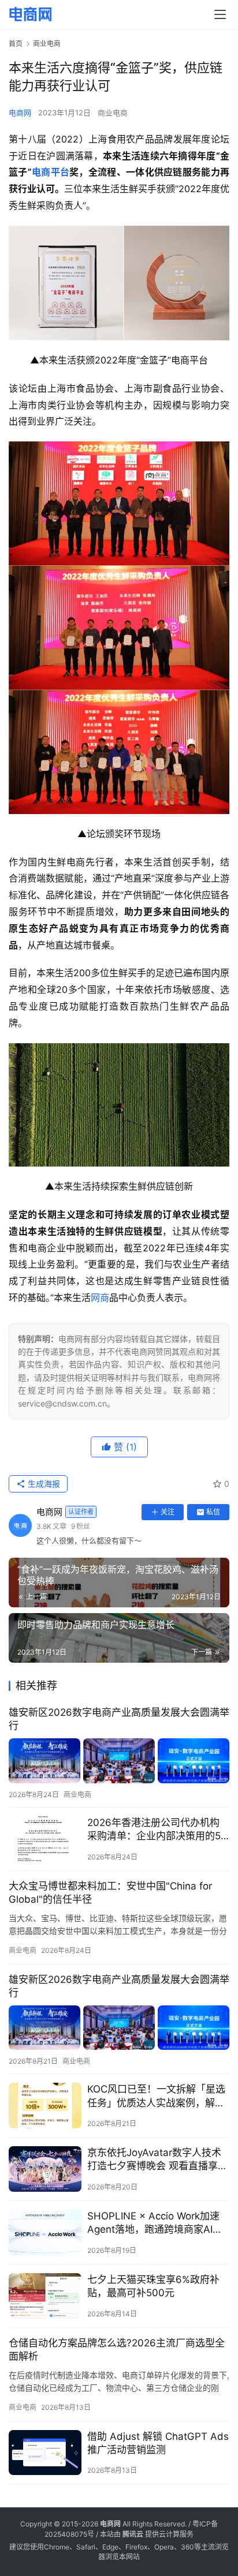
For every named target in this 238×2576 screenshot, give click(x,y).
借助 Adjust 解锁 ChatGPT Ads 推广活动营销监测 (158, 2443)
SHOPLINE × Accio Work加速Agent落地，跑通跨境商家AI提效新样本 (155, 2223)
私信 (213, 1512)
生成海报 (43, 1484)
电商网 (20, 113)
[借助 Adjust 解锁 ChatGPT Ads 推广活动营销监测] (45, 2453)
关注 (168, 1512)
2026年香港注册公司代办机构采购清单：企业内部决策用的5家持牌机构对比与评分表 (154, 1830)
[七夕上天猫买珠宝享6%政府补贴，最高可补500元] (45, 2296)
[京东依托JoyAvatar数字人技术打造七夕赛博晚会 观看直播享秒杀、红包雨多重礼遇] (45, 2169)
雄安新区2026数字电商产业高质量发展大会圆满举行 (119, 1719)
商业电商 (113, 113)
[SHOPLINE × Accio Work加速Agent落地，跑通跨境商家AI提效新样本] (45, 2232)
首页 (16, 44)
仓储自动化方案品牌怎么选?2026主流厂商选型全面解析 (117, 2350)
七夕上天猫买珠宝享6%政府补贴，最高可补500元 (153, 2286)
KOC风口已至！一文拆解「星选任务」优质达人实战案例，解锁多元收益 (156, 2096)
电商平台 (51, 172)
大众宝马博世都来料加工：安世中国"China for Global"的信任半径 (110, 1893)
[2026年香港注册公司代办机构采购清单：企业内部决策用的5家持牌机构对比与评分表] (45, 1839)
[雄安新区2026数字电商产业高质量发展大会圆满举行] (119, 1761)
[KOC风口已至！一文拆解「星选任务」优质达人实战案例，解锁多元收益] (45, 2106)
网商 (100, 1298)
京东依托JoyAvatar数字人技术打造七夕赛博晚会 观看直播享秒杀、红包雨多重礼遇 (157, 2160)
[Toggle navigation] (220, 14)
